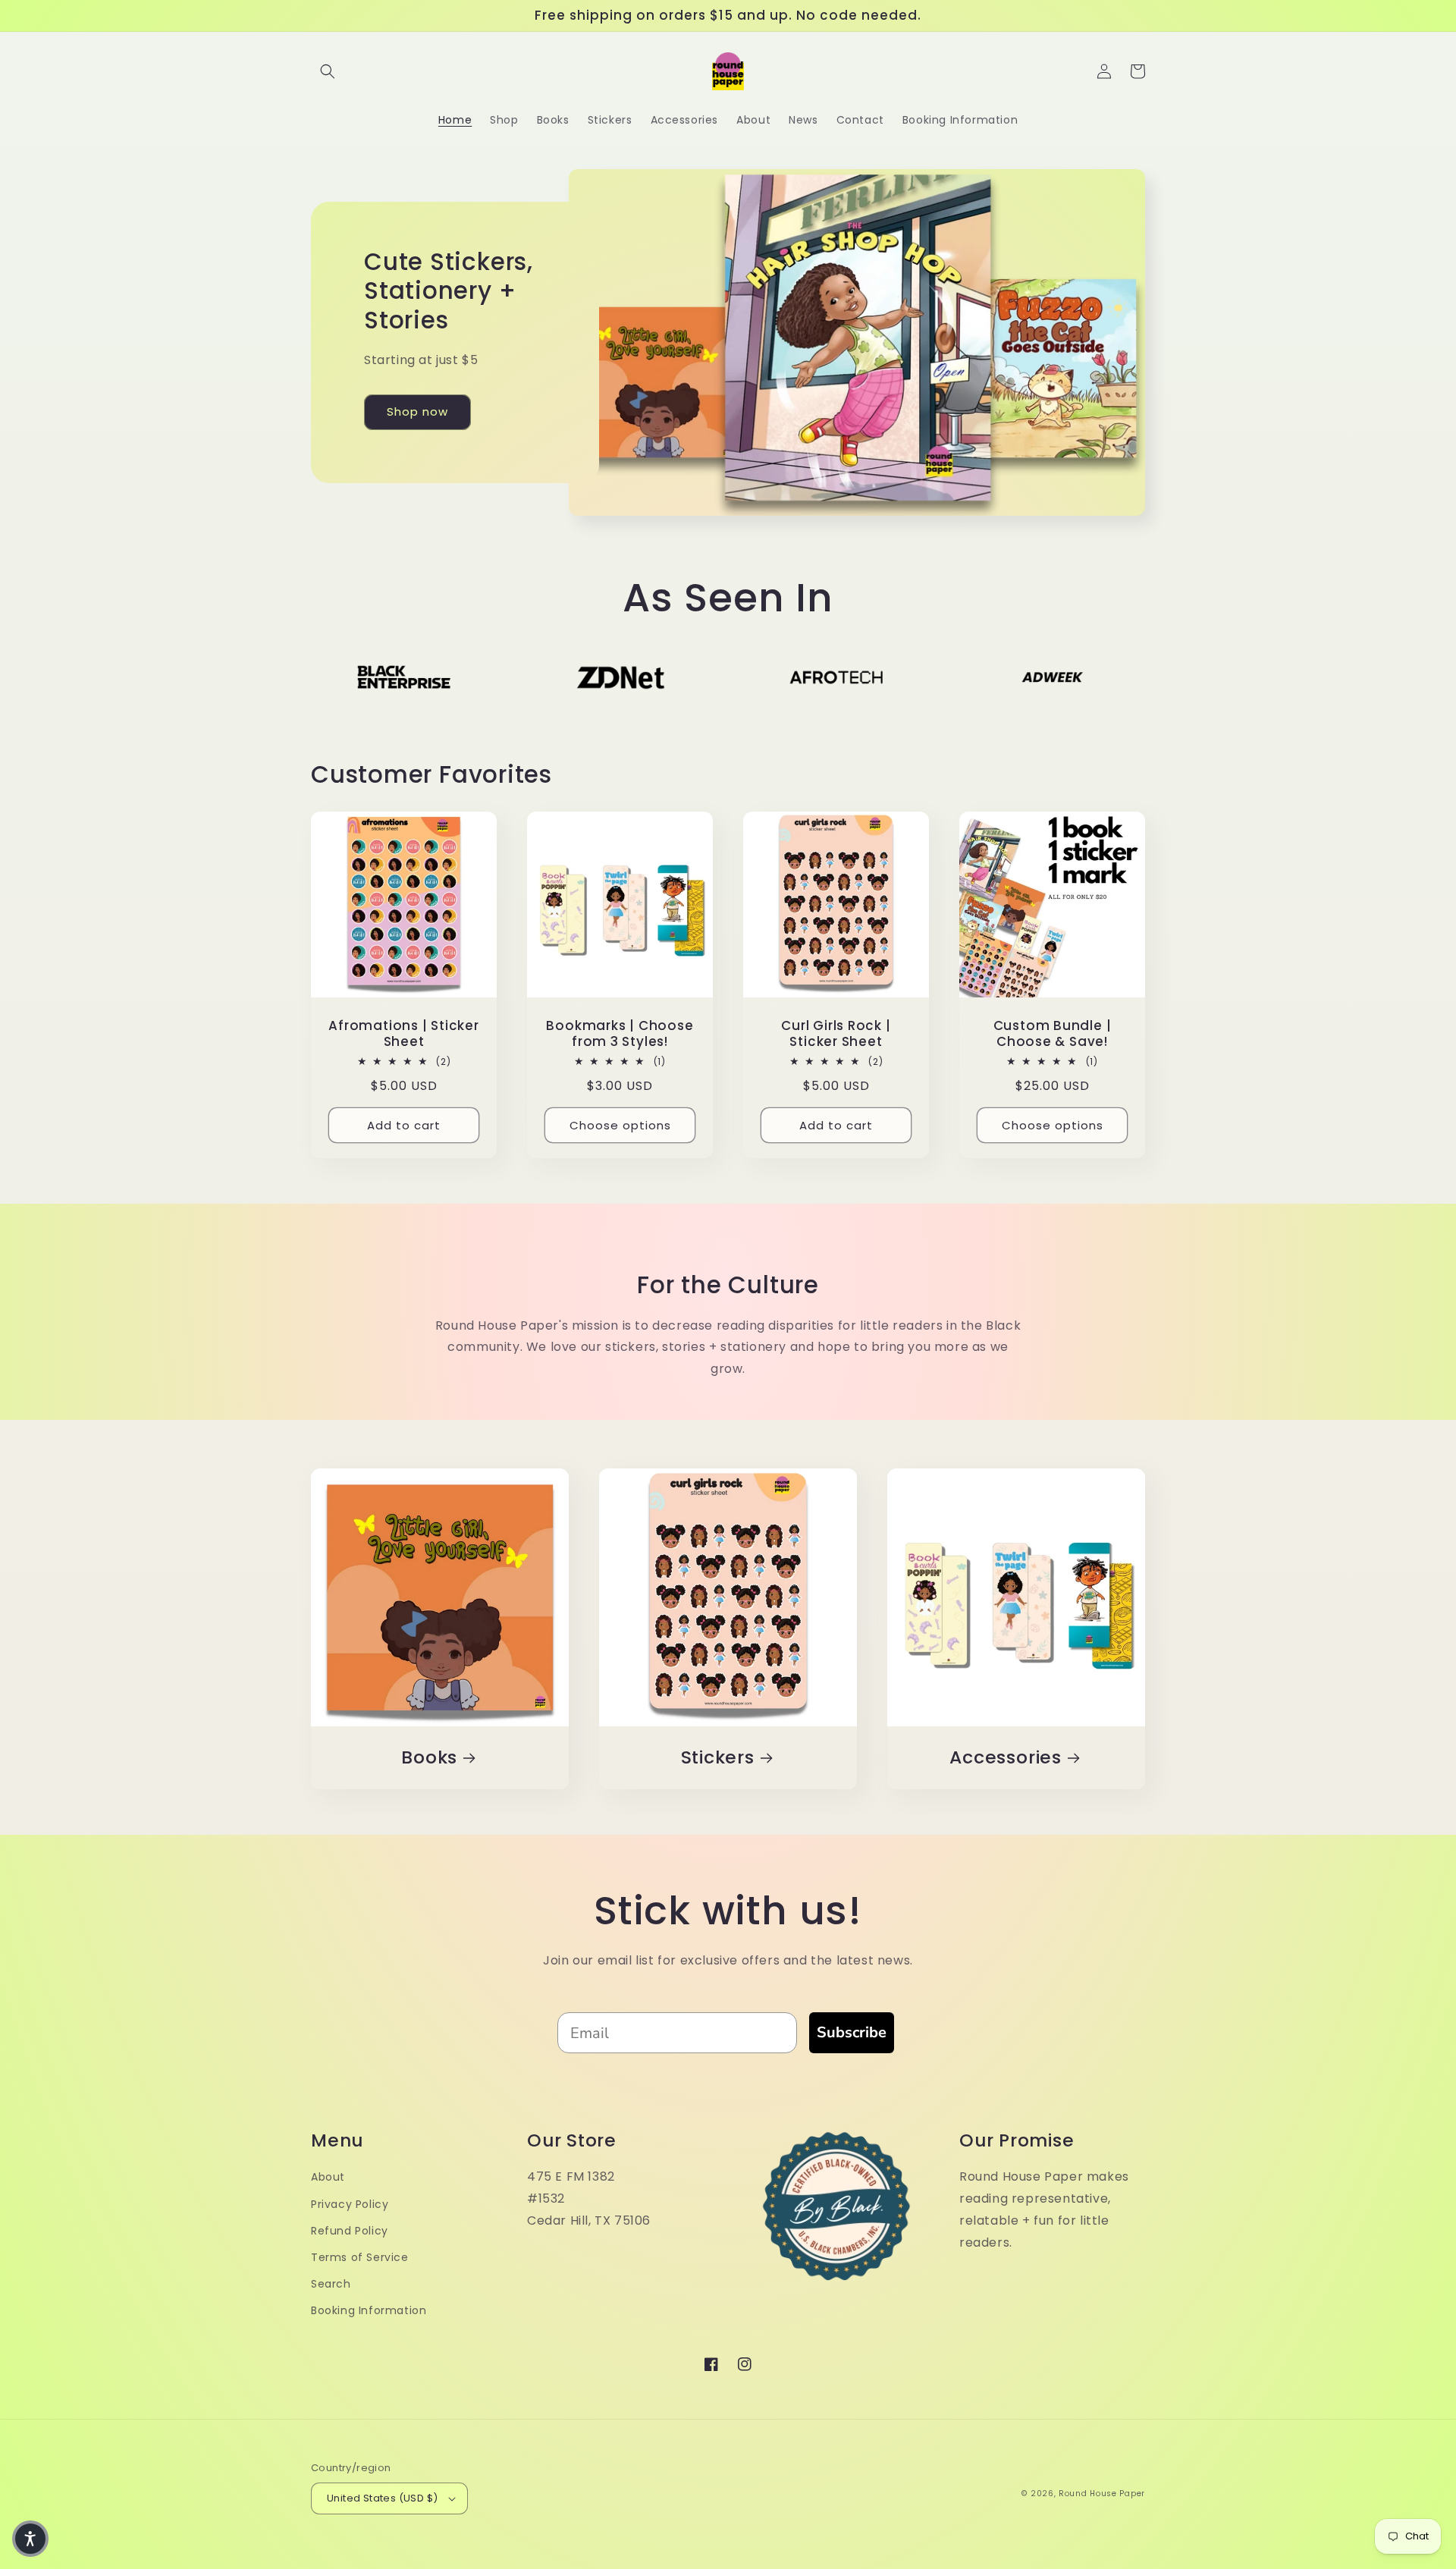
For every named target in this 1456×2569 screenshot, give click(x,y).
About (328, 2177)
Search (331, 2284)
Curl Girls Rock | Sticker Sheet (836, 1034)
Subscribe (852, 2032)
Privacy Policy (350, 2204)
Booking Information (369, 2310)
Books (429, 1758)
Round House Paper (1102, 2494)
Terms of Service (360, 2257)
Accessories (1006, 1758)
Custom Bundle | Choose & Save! (1053, 1034)
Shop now (417, 411)
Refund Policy (350, 2231)
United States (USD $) (382, 2498)
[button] (328, 71)
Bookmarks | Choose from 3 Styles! (620, 1034)
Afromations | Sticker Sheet (403, 1034)
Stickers (718, 1758)
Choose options (620, 1125)
